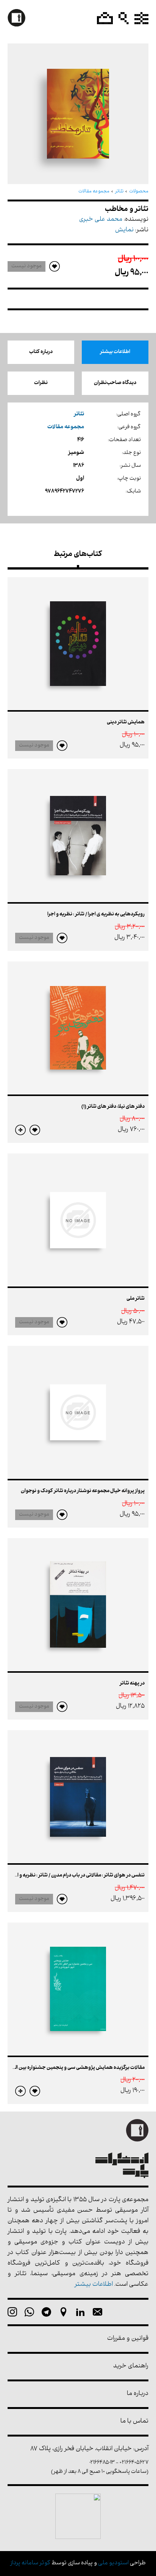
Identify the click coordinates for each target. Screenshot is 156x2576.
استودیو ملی (113, 2563)
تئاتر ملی (136, 1299)
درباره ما (138, 2394)
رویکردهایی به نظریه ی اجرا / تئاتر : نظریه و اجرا (96, 914)
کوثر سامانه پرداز (30, 2563)
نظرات (41, 383)
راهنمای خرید (131, 2366)
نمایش (124, 230)
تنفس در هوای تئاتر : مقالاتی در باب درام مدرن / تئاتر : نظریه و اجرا (78, 1875)
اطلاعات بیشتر (115, 352)
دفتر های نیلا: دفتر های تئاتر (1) (113, 1107)
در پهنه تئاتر (132, 1684)
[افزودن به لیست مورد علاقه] (62, 746)
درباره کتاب (41, 352)
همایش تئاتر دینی (126, 722)
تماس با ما (134, 2422)
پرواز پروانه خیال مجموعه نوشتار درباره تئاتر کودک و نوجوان (83, 1491)
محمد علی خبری (101, 220)
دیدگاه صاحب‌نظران (115, 383)
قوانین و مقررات (128, 2339)
